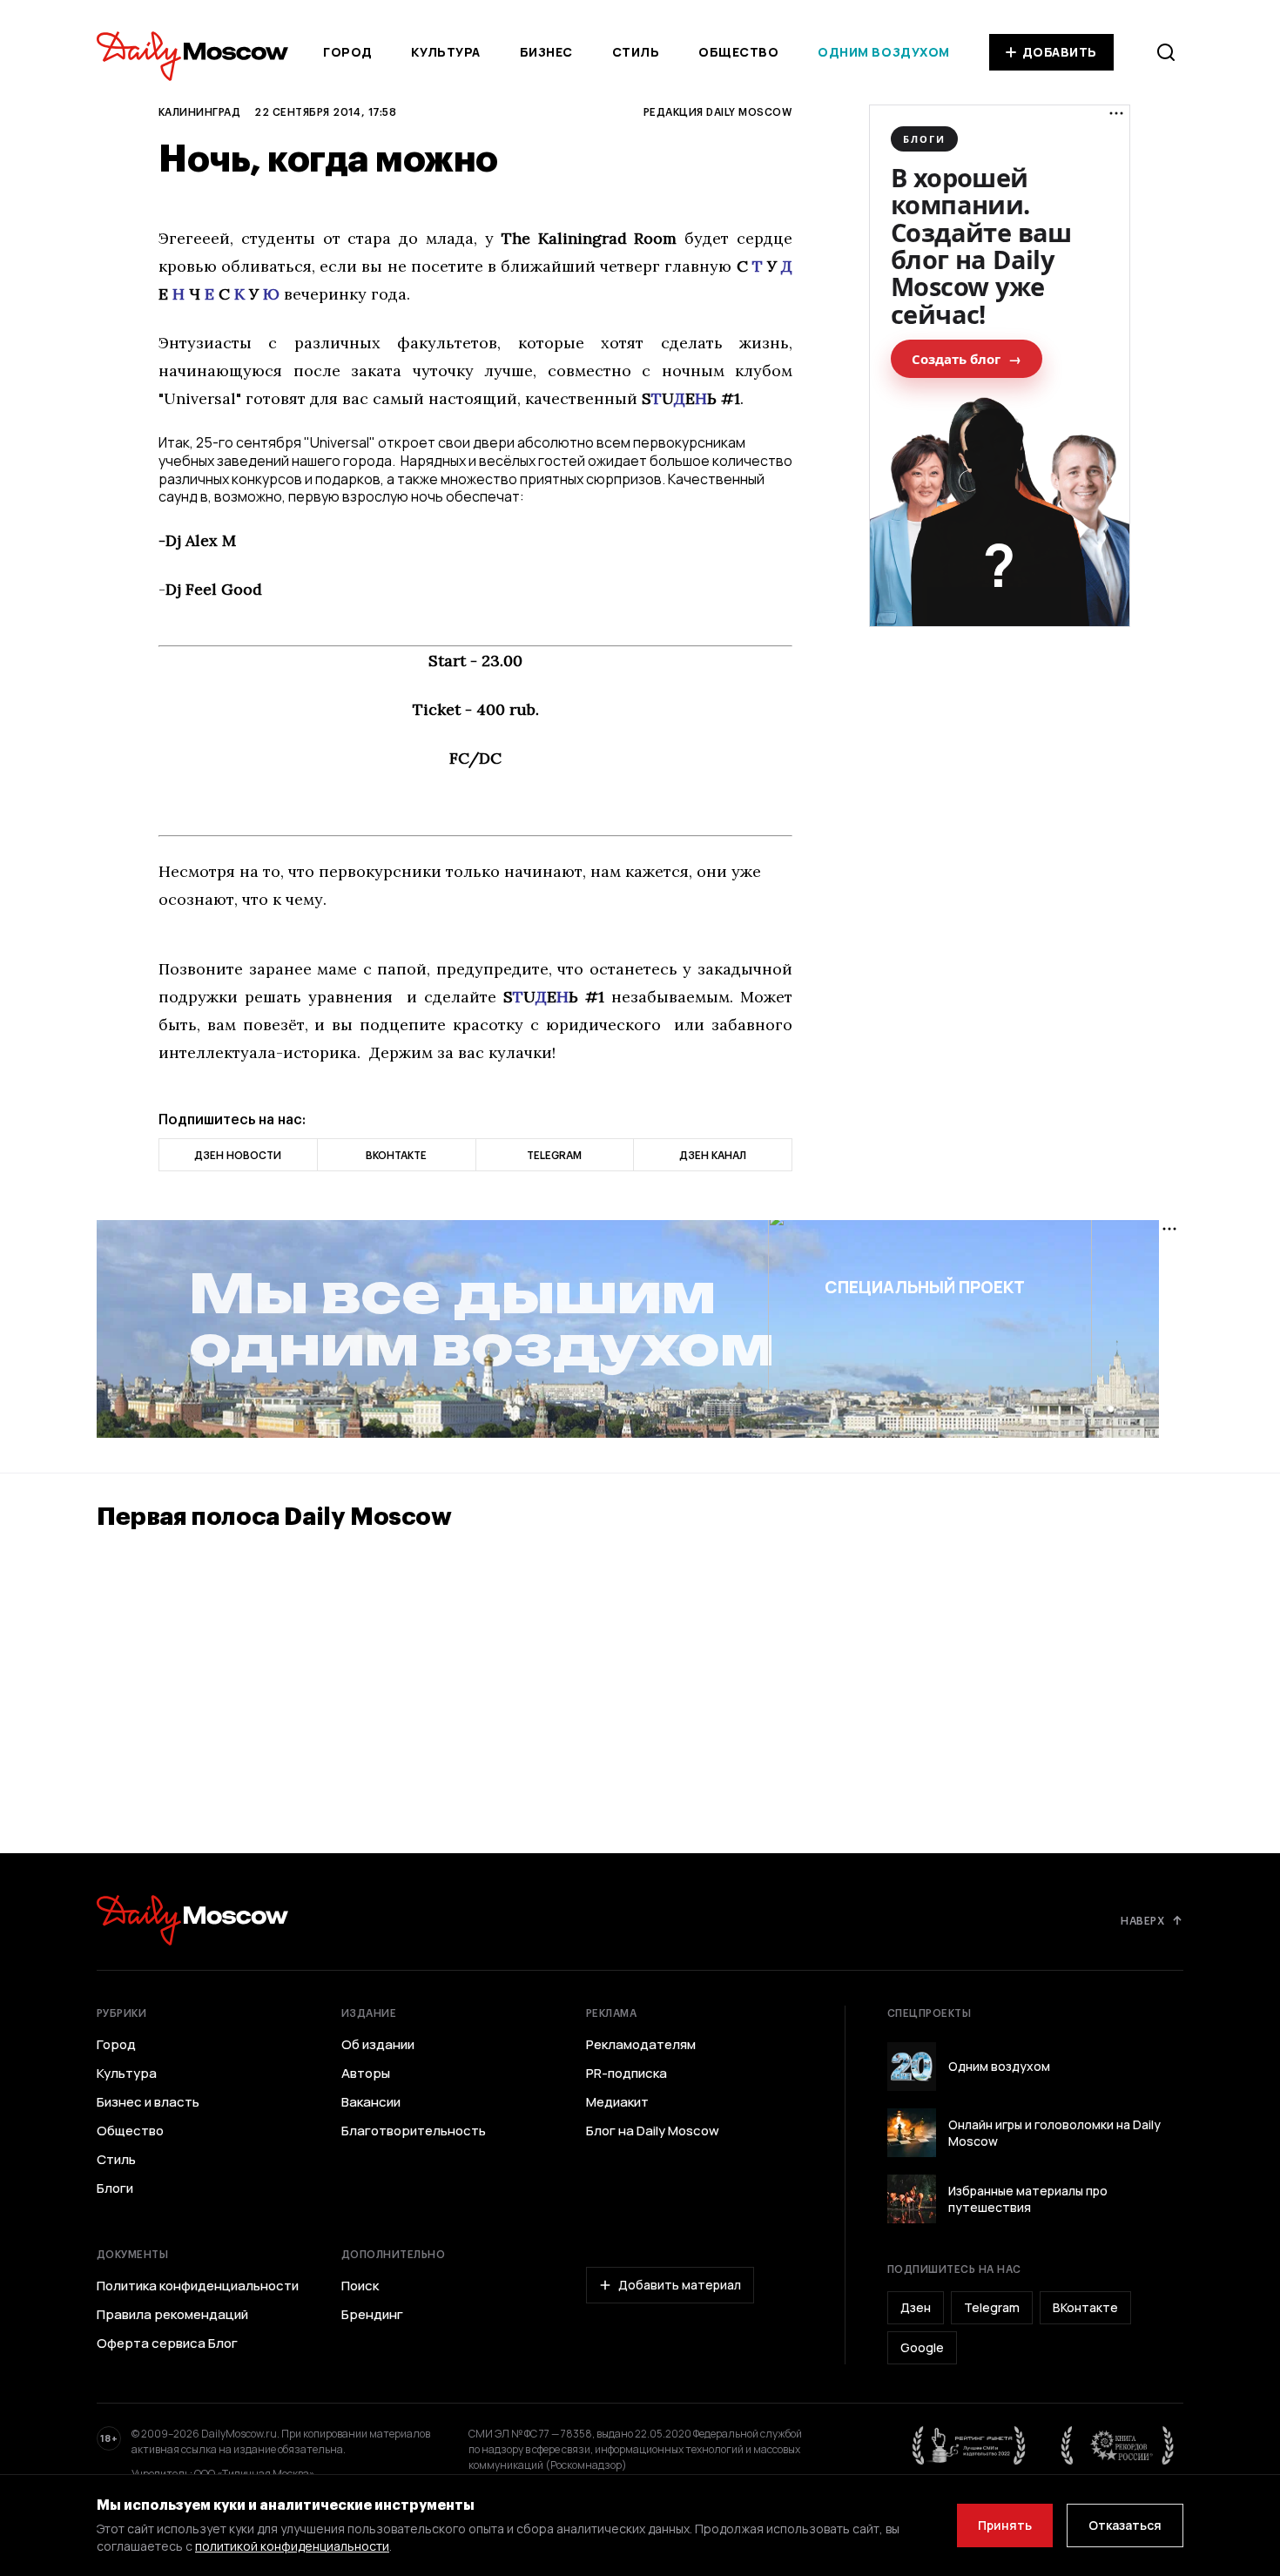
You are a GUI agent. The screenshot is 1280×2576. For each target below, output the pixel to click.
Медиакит (617, 2102)
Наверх (1142, 1920)
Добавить (1060, 52)
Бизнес (546, 52)
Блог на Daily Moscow (653, 2131)
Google (922, 2347)
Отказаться (1125, 2525)
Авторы (366, 2074)
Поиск (360, 2286)
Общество (738, 52)
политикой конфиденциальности (292, 2546)
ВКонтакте (1085, 2307)
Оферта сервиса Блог (167, 2343)
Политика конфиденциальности (198, 2286)
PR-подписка (627, 2074)
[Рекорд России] (1118, 2445)
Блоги (115, 2188)
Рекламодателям (641, 2045)
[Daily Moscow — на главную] (192, 1920)
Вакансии (371, 2102)
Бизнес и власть (148, 2102)
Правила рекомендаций (172, 2315)
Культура (445, 52)
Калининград (199, 111)
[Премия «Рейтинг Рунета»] (969, 2445)
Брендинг (372, 2315)
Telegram (992, 2307)
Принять (1005, 2525)
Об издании (378, 2045)
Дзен (916, 2307)
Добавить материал (680, 2285)
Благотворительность (414, 2131)
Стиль (636, 52)
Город (348, 52)
